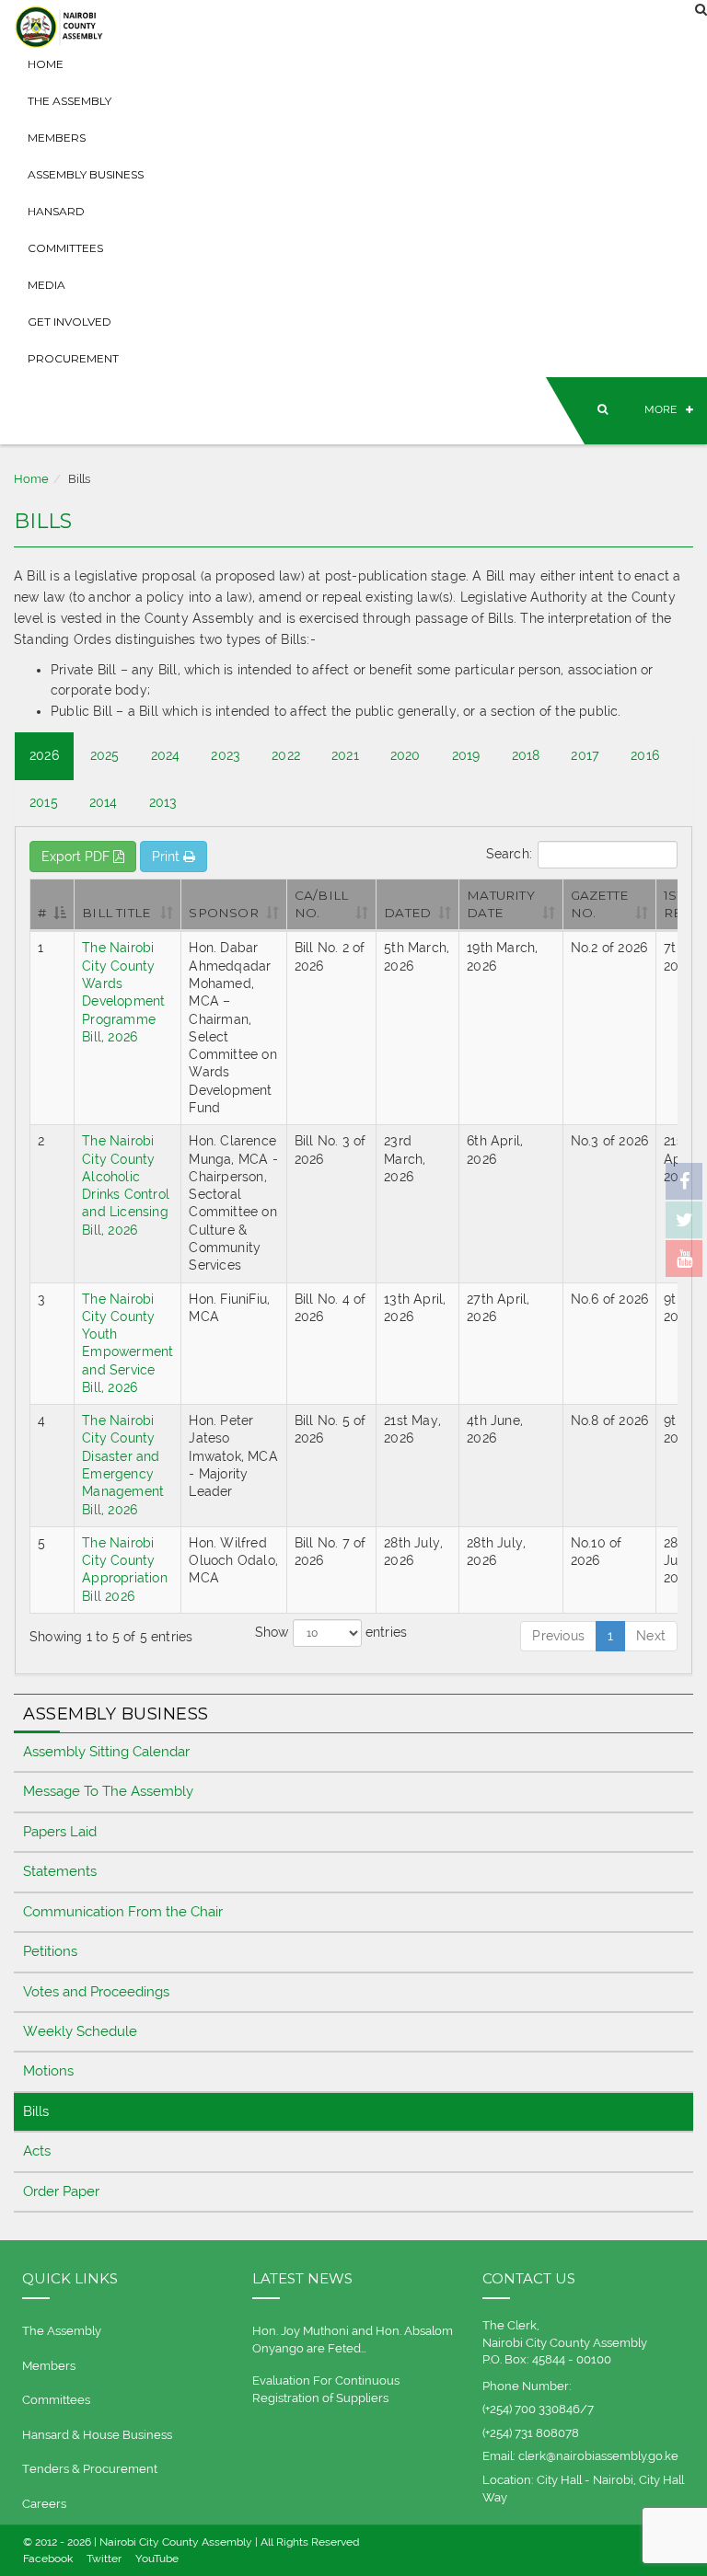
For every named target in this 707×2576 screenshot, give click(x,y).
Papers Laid (60, 1832)
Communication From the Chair (123, 1912)
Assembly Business (86, 174)
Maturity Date (501, 904)
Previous (558, 1636)
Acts (37, 2151)
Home (46, 64)
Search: (509, 853)
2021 (345, 755)
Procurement (73, 358)
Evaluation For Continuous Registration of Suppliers (326, 2389)
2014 (104, 802)
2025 (105, 755)
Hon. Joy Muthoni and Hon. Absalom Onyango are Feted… (353, 2340)
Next (651, 1636)
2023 (226, 755)
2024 (166, 755)
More (661, 409)
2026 (44, 755)
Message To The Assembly (108, 1791)
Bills (36, 2111)
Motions (48, 2071)
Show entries (331, 1632)
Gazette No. (599, 904)
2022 (286, 755)
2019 (466, 755)
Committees (65, 248)
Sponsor (223, 913)
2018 (526, 755)
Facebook (48, 2559)
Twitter (104, 2559)
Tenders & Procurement (90, 2469)
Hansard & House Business (97, 2435)
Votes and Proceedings (96, 1992)
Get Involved (70, 322)
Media (46, 285)
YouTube (157, 2559)
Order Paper (61, 2191)
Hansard (56, 211)
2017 (585, 755)
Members (57, 138)
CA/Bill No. (321, 904)
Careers (44, 2504)
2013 (163, 802)
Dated (407, 913)
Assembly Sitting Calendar (106, 1752)
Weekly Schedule (80, 2031)
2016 (645, 755)
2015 (44, 802)
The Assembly (70, 101)
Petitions (50, 1951)
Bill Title (116, 913)
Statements (60, 1871)
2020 (406, 755)
